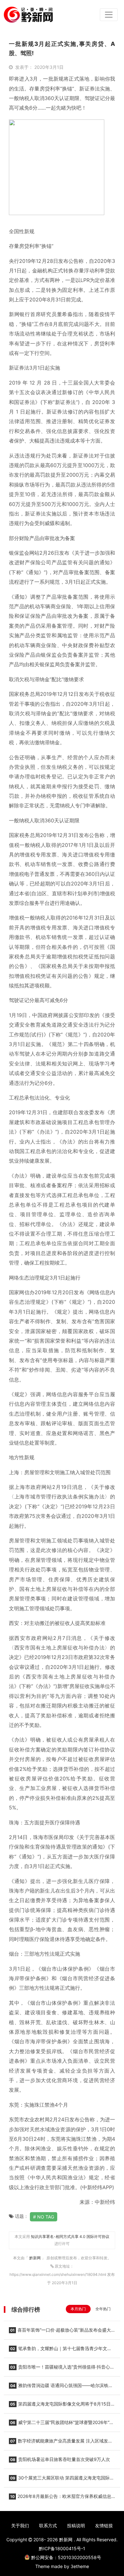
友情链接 (104, 2525)
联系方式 (48, 2525)
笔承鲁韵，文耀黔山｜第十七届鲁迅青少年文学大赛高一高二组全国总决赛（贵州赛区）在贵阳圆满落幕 (60, 2350)
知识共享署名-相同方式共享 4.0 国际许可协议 (70, 2237)
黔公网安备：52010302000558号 (66, 2557)
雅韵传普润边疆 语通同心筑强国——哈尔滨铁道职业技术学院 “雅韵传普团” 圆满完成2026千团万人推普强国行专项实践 (62, 2387)
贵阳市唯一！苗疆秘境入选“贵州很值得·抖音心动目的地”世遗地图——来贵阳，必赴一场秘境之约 (62, 2369)
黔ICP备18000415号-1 (62, 2548)
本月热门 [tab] (78, 2309)
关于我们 (20, 2525)
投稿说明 (76, 2525)
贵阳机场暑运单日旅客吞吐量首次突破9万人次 (60, 2459)
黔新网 (35, 2258)
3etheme (80, 2566)
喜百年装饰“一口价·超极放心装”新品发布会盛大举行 (60, 2332)
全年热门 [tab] (103, 2309)
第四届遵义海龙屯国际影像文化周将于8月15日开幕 (62, 2406)
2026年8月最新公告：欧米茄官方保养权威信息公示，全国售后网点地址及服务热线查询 (60, 2498)
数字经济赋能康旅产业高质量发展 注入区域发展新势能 (61, 2443)
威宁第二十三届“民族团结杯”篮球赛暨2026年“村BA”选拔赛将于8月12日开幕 (61, 2424)
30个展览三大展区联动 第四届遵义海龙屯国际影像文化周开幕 (62, 2480)
